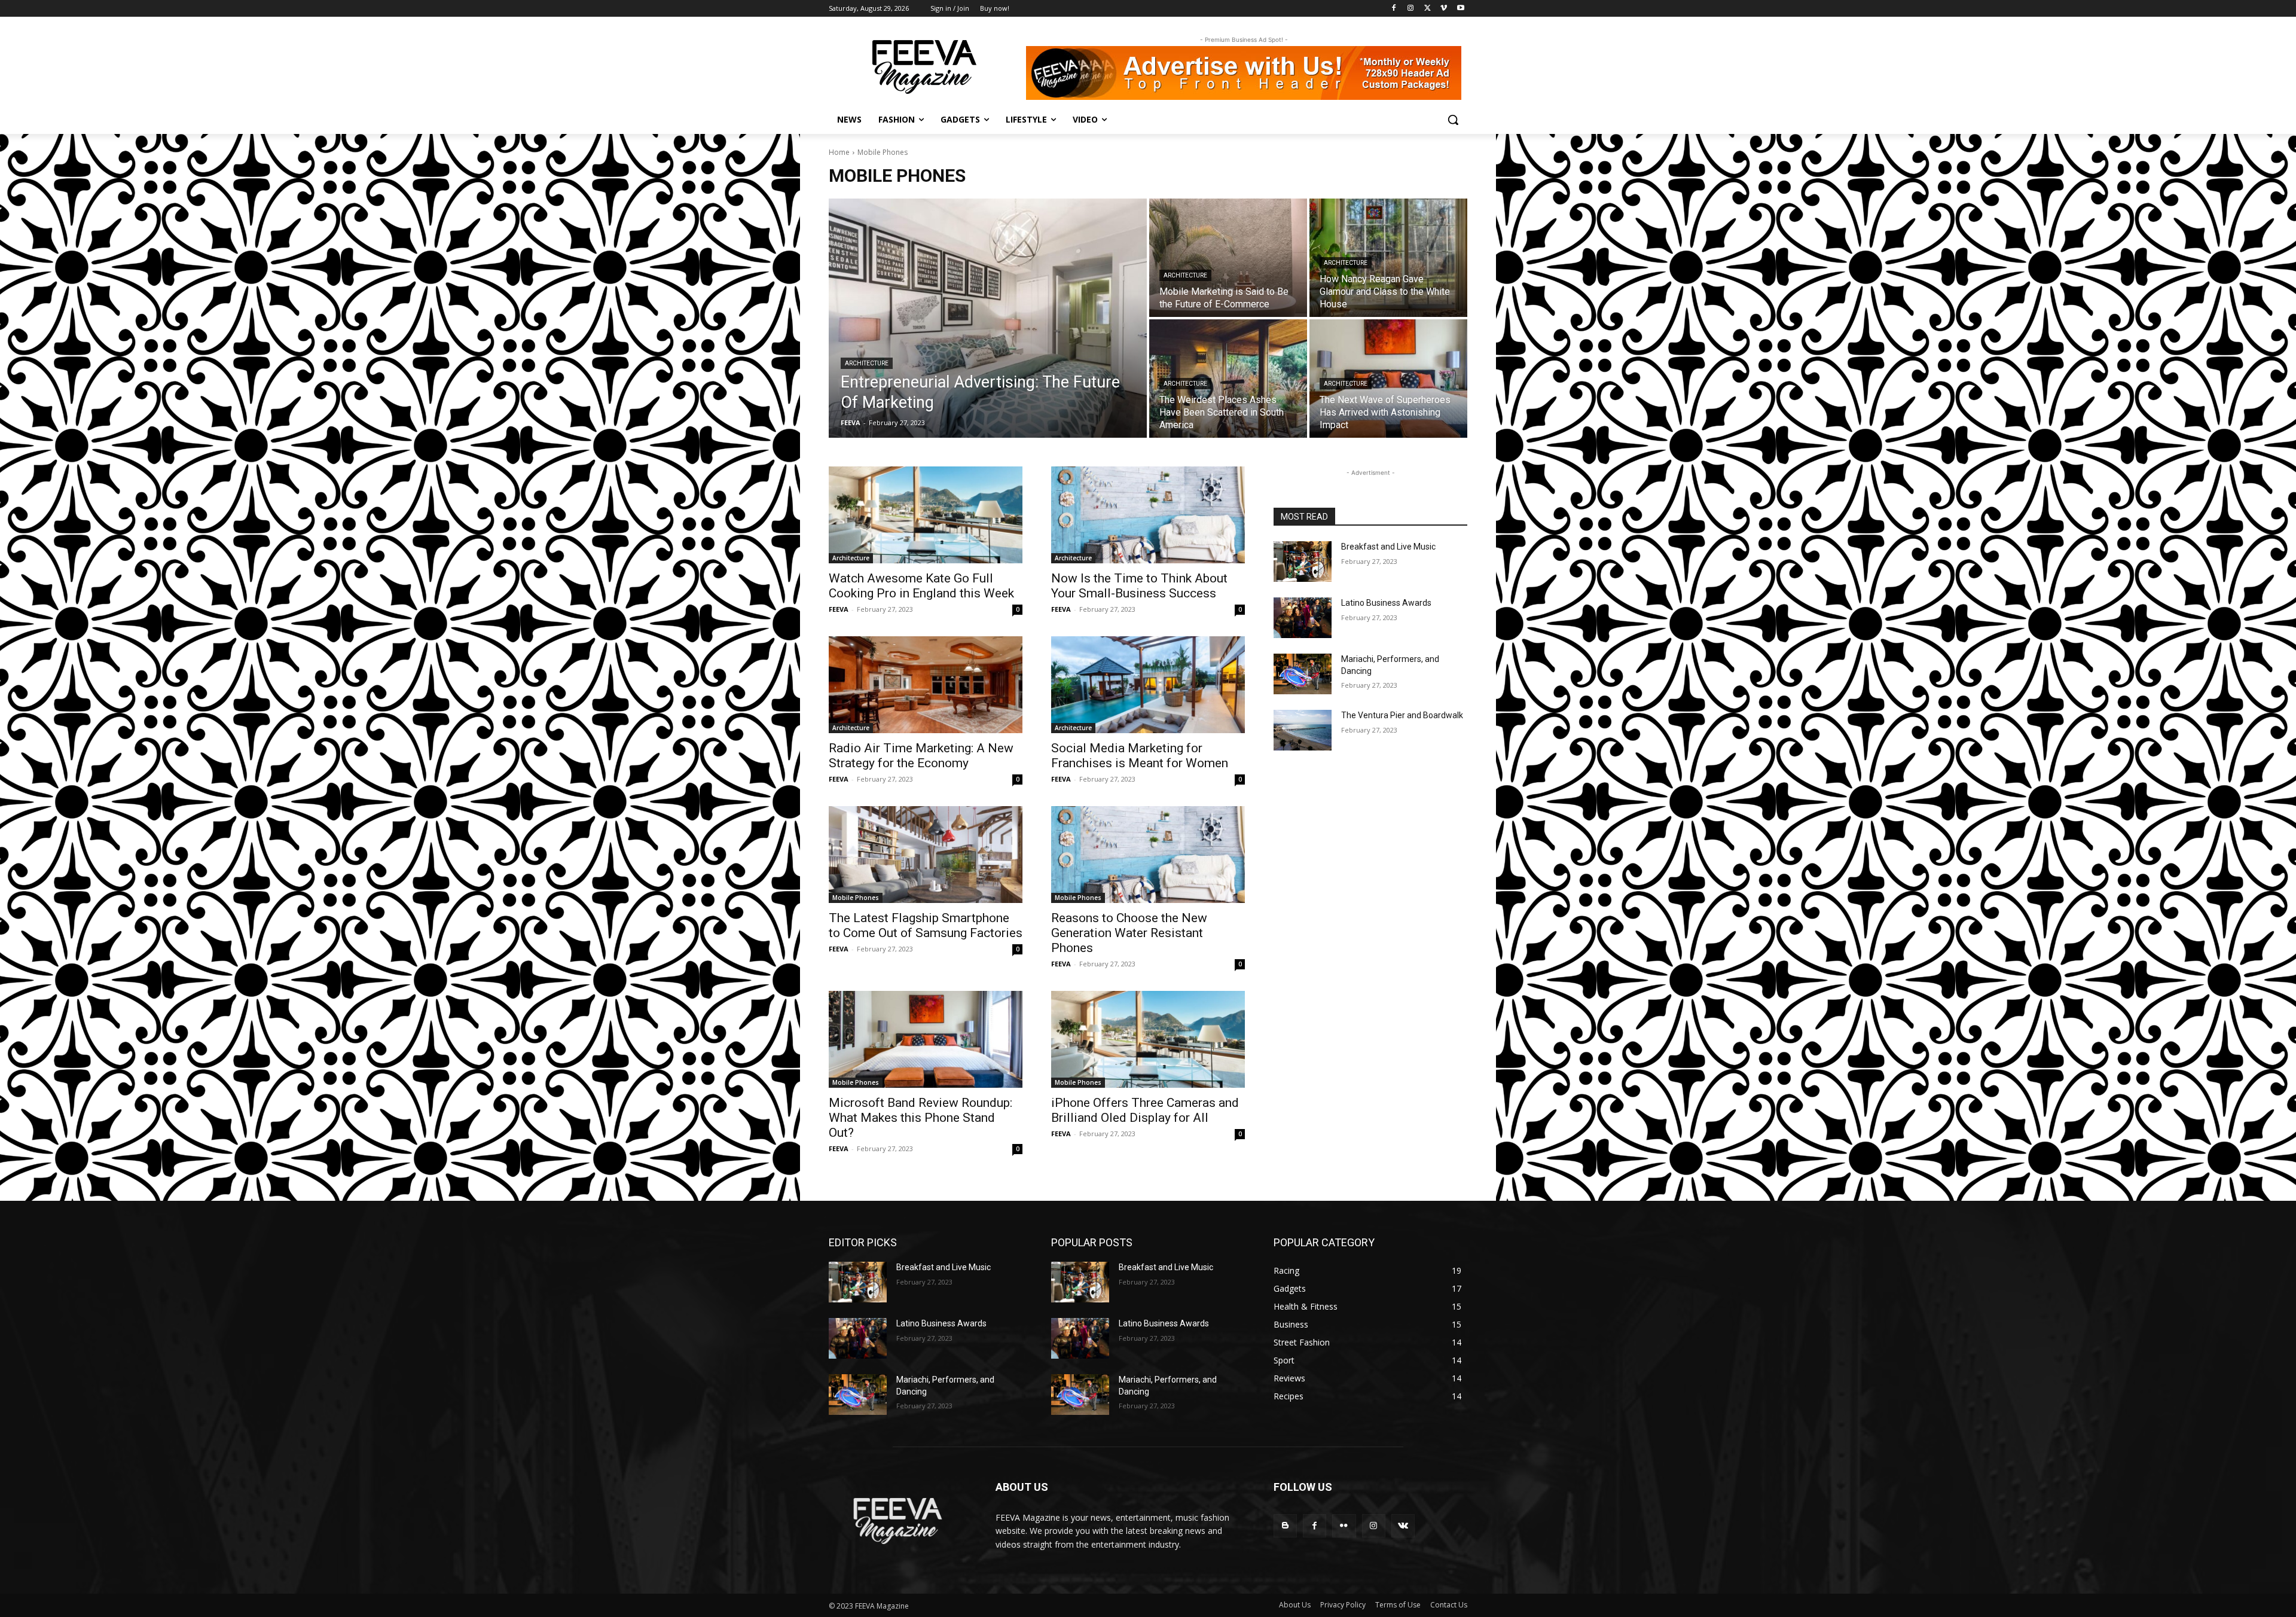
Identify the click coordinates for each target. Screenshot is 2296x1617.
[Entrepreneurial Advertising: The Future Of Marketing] (988, 318)
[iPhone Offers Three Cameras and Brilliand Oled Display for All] (1148, 1039)
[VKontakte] (1403, 1526)
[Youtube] (1460, 9)
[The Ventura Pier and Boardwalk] (1303, 730)
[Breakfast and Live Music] (1303, 562)
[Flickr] (1344, 1526)
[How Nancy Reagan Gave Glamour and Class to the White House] (1388, 258)
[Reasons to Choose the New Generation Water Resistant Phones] (1148, 855)
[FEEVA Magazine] (924, 67)
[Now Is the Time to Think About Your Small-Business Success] (1148, 515)
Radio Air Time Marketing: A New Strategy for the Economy (921, 756)
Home (839, 152)
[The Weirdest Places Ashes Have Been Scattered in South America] (1228, 379)
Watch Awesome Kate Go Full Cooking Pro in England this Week (921, 586)
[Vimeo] (1444, 9)
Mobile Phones (856, 898)
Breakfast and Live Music (1388, 547)
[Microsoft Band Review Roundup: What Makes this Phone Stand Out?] (926, 1039)
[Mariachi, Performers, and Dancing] (1303, 674)
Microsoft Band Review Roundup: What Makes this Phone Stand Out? (920, 1118)
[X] (1428, 9)
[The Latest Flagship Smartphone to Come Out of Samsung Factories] (926, 855)
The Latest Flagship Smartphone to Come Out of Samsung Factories (926, 925)
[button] (1453, 120)
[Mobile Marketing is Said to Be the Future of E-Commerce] (1228, 258)
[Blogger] (1285, 1526)
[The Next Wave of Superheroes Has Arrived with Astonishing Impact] (1388, 379)
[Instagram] (1411, 9)
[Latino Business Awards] (1303, 618)
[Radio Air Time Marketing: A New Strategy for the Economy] (926, 685)
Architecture (867, 363)
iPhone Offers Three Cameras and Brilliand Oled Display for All (1145, 1110)
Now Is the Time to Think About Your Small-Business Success (1139, 586)
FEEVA (839, 609)
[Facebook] (1394, 9)
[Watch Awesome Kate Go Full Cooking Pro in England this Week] (926, 515)
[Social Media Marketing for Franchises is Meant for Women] (1148, 685)
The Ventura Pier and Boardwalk (1402, 715)
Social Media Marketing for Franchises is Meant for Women (1140, 756)
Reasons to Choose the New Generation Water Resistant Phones (1129, 933)
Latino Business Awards (1386, 603)
